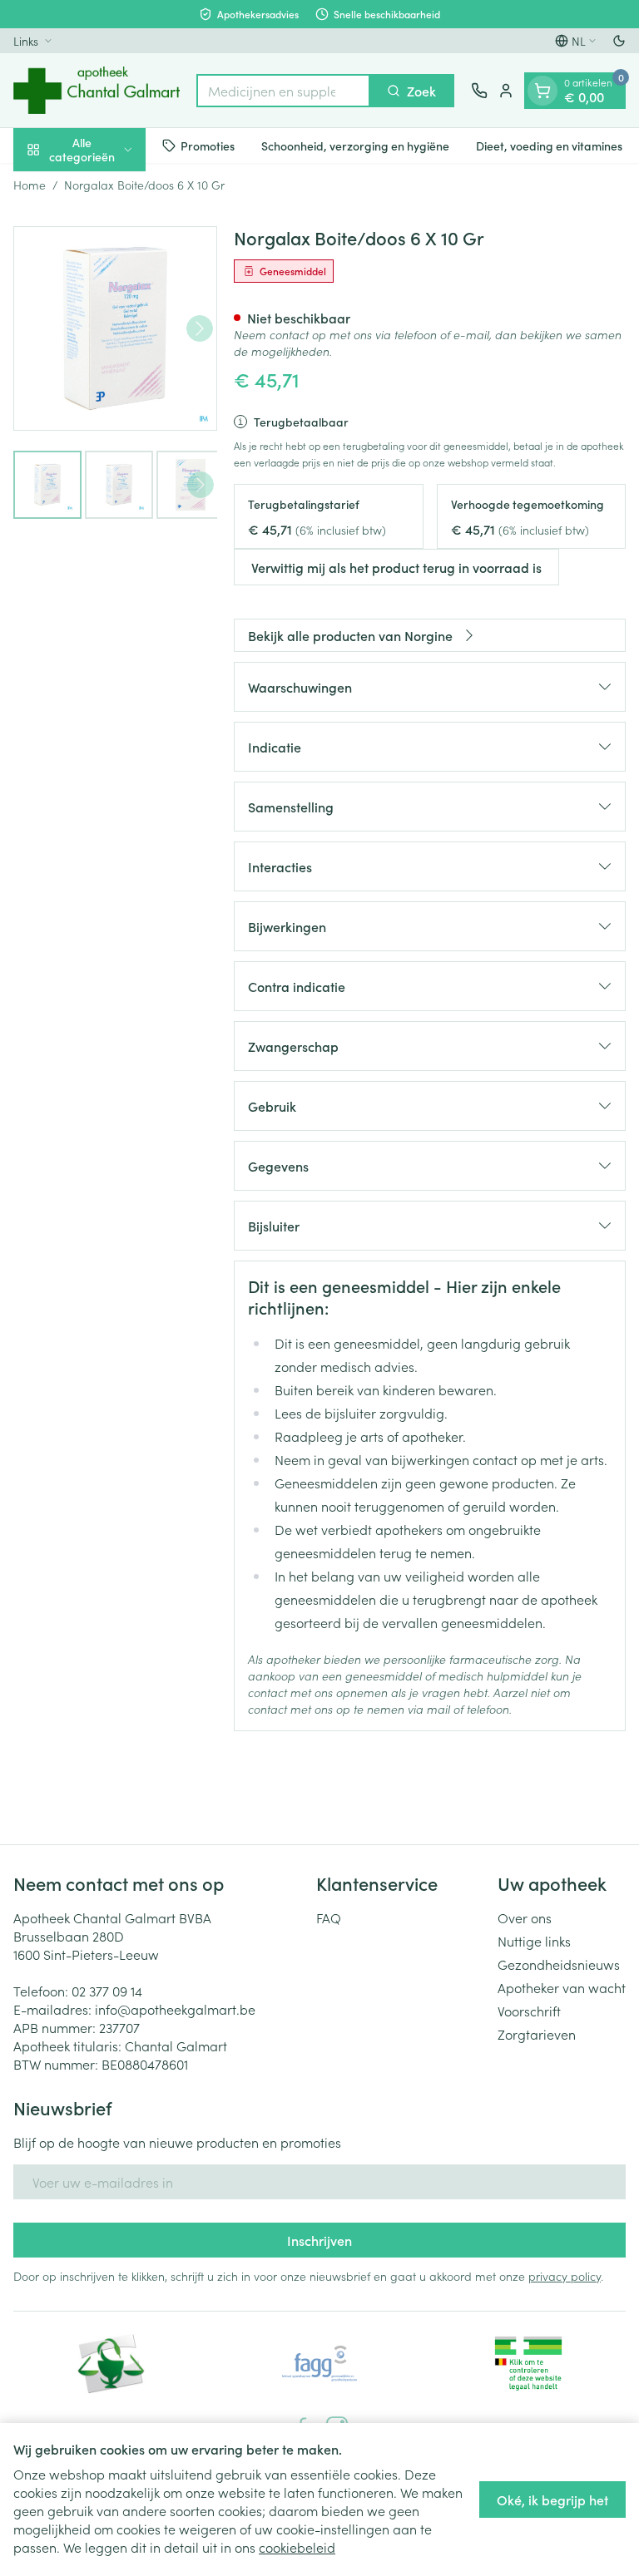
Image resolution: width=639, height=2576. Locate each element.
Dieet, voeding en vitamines (549, 146)
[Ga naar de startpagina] (97, 90)
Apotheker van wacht (562, 1987)
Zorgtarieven (537, 2034)
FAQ (329, 1917)
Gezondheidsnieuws (559, 1964)
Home (30, 185)
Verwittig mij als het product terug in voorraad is (396, 567)
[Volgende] (200, 328)
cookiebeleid (297, 2547)
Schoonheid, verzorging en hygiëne (355, 146)
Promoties (208, 146)
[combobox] (283, 91)
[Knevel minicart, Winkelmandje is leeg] (542, 91)
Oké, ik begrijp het (552, 2500)
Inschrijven (319, 2240)
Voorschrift (529, 2011)
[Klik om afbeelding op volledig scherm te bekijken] (115, 328)
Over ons (525, 1917)
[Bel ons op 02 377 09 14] (479, 91)
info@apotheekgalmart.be (175, 2009)
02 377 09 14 (107, 1991)
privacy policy (565, 2276)
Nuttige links (534, 1941)
